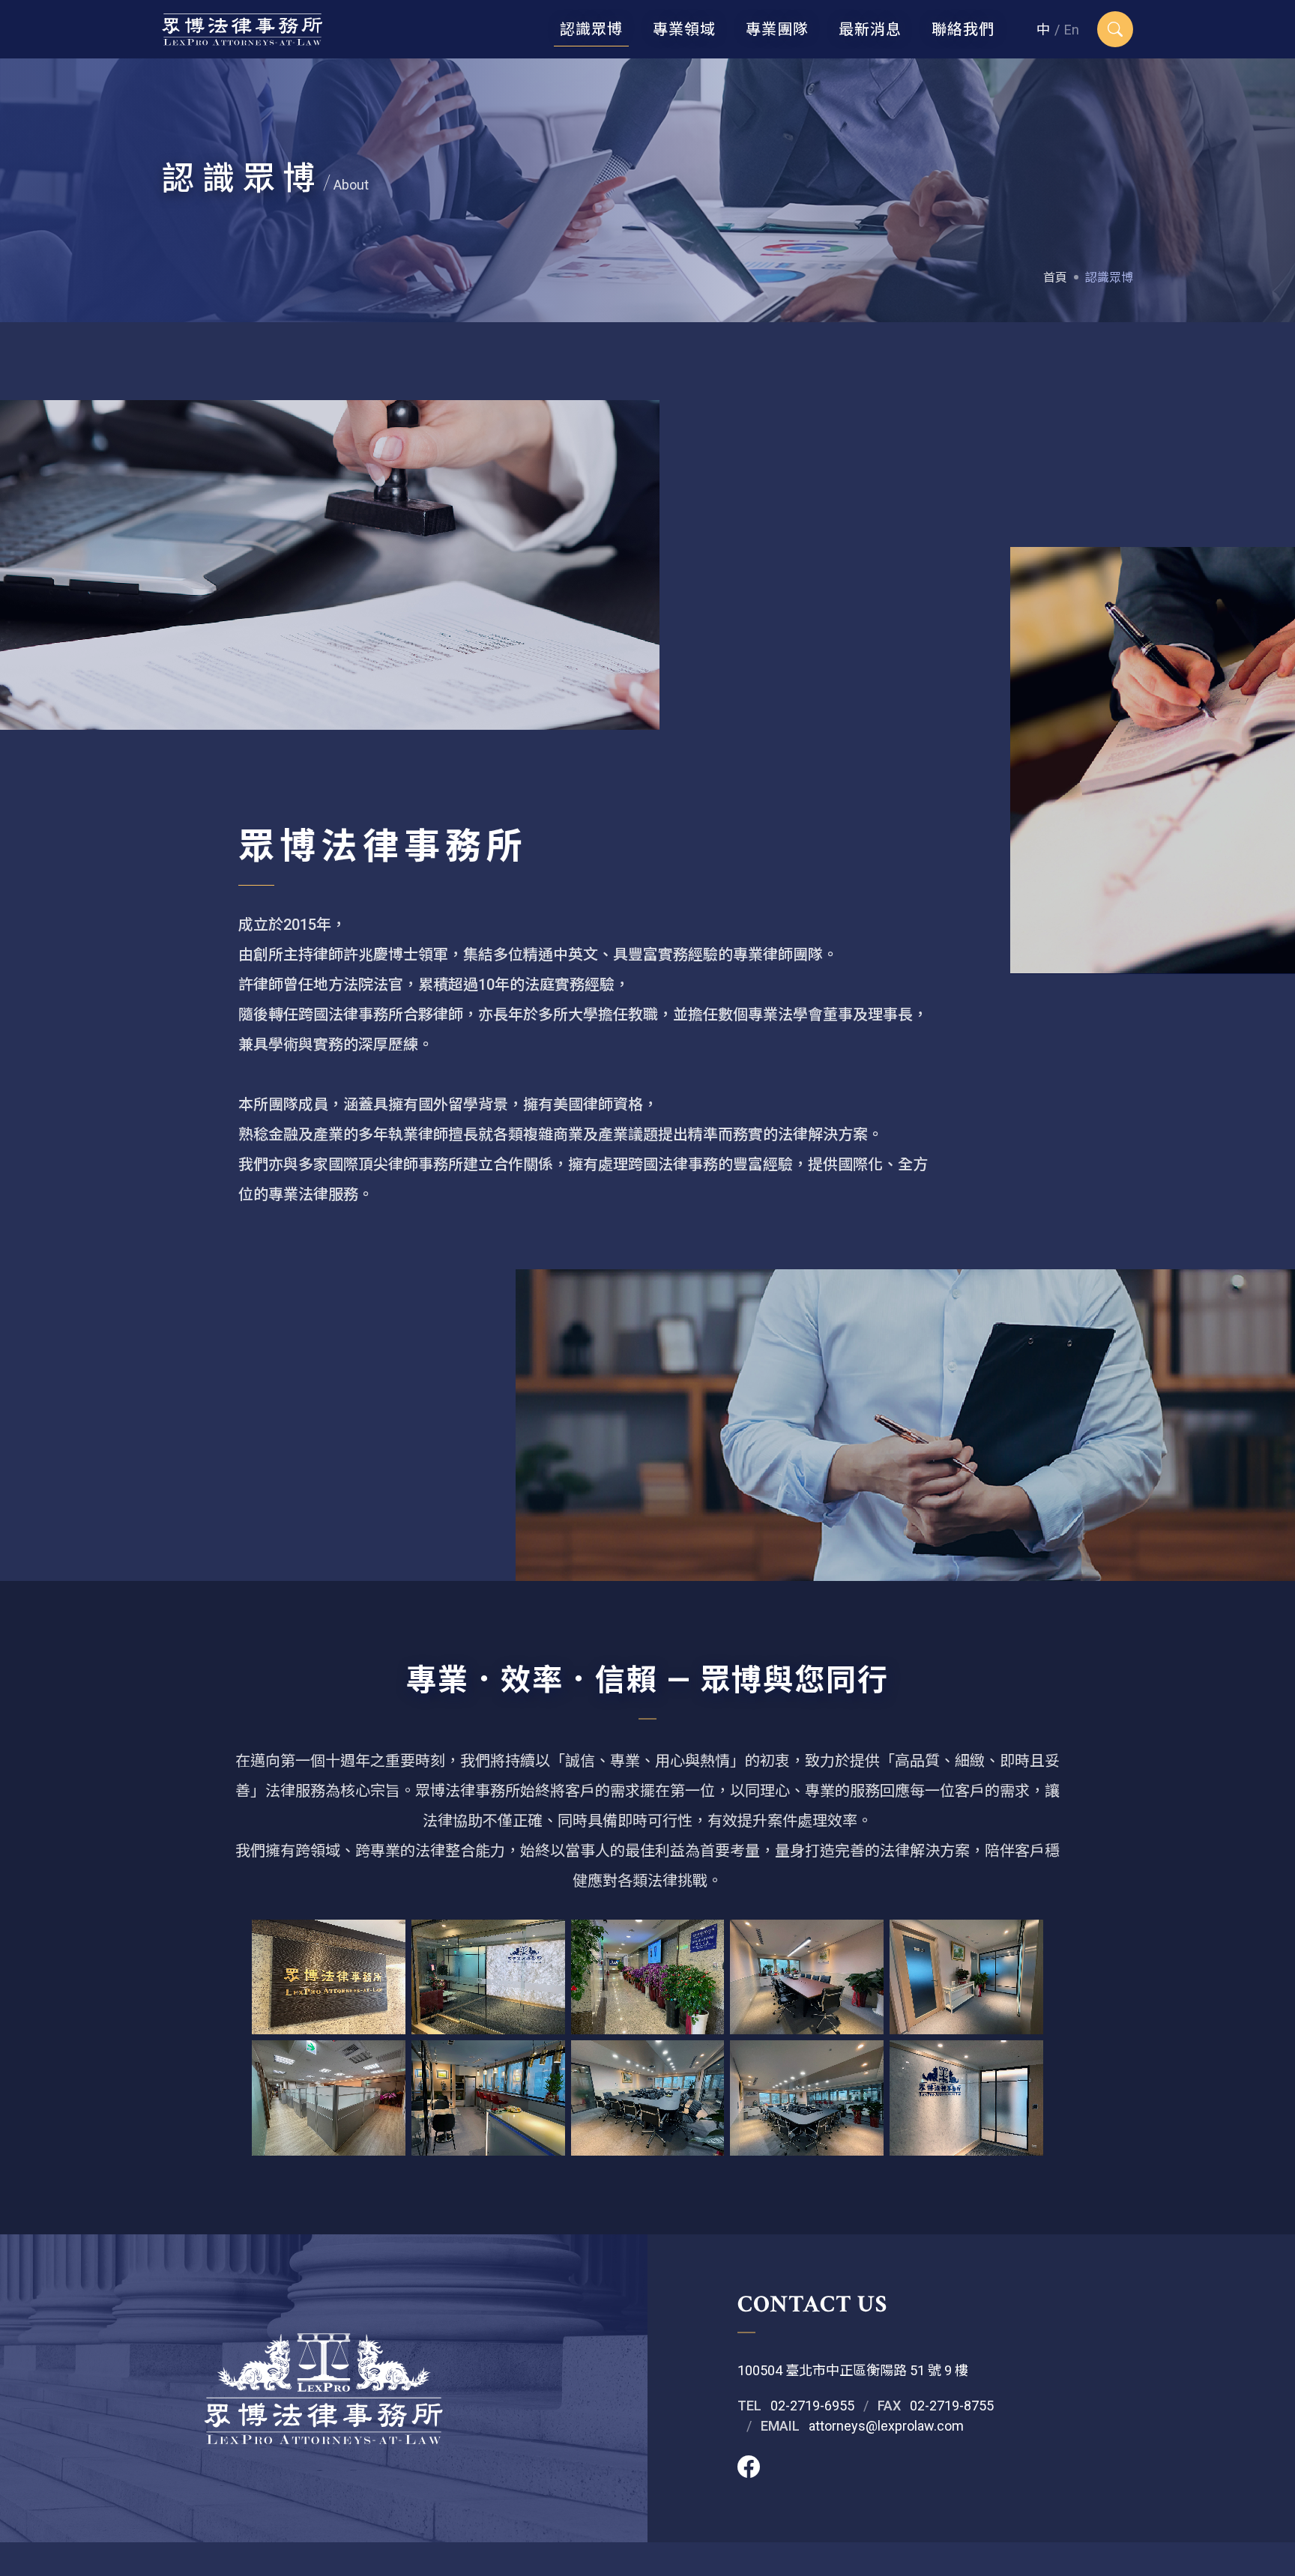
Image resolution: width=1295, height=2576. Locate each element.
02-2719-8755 (952, 2406)
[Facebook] (749, 2468)
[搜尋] (1115, 29)
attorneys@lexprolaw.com (886, 2426)
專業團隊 (777, 29)
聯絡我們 (963, 29)
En (1072, 30)
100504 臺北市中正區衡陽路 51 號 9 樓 (853, 2370)
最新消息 (870, 29)
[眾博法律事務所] (242, 29)
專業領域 (684, 29)
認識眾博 (591, 29)
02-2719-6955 (812, 2406)
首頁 (1055, 278)
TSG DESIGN (806, 2559)
